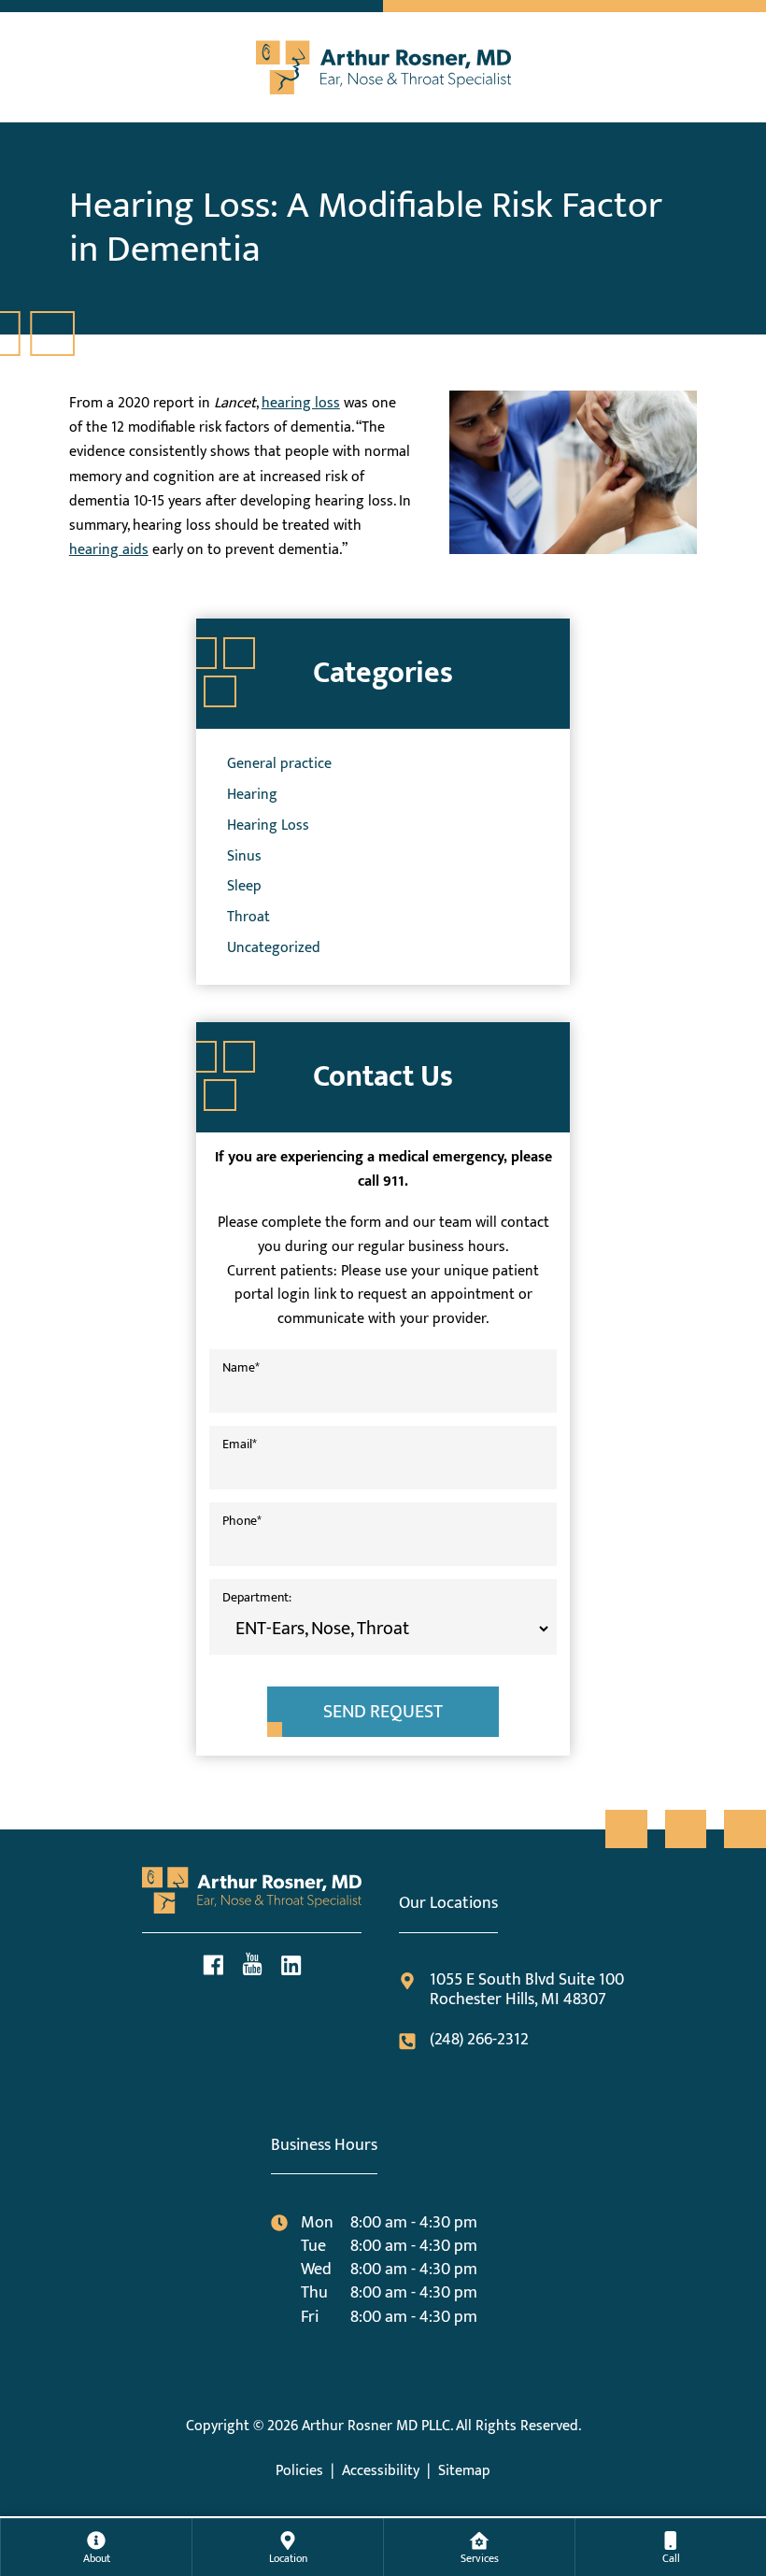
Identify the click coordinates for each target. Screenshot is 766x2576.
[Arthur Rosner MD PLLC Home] (383, 63)
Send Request (383, 1712)
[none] (96, 2547)
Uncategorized (274, 947)
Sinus (244, 856)
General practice (279, 763)
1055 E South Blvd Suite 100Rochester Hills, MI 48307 (526, 1991)
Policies (299, 2471)
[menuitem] (96, 2547)
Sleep (244, 886)
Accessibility (381, 2471)
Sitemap (464, 2471)
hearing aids (109, 549)
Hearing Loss (268, 825)
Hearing (252, 794)
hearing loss (301, 403)
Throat (248, 917)
